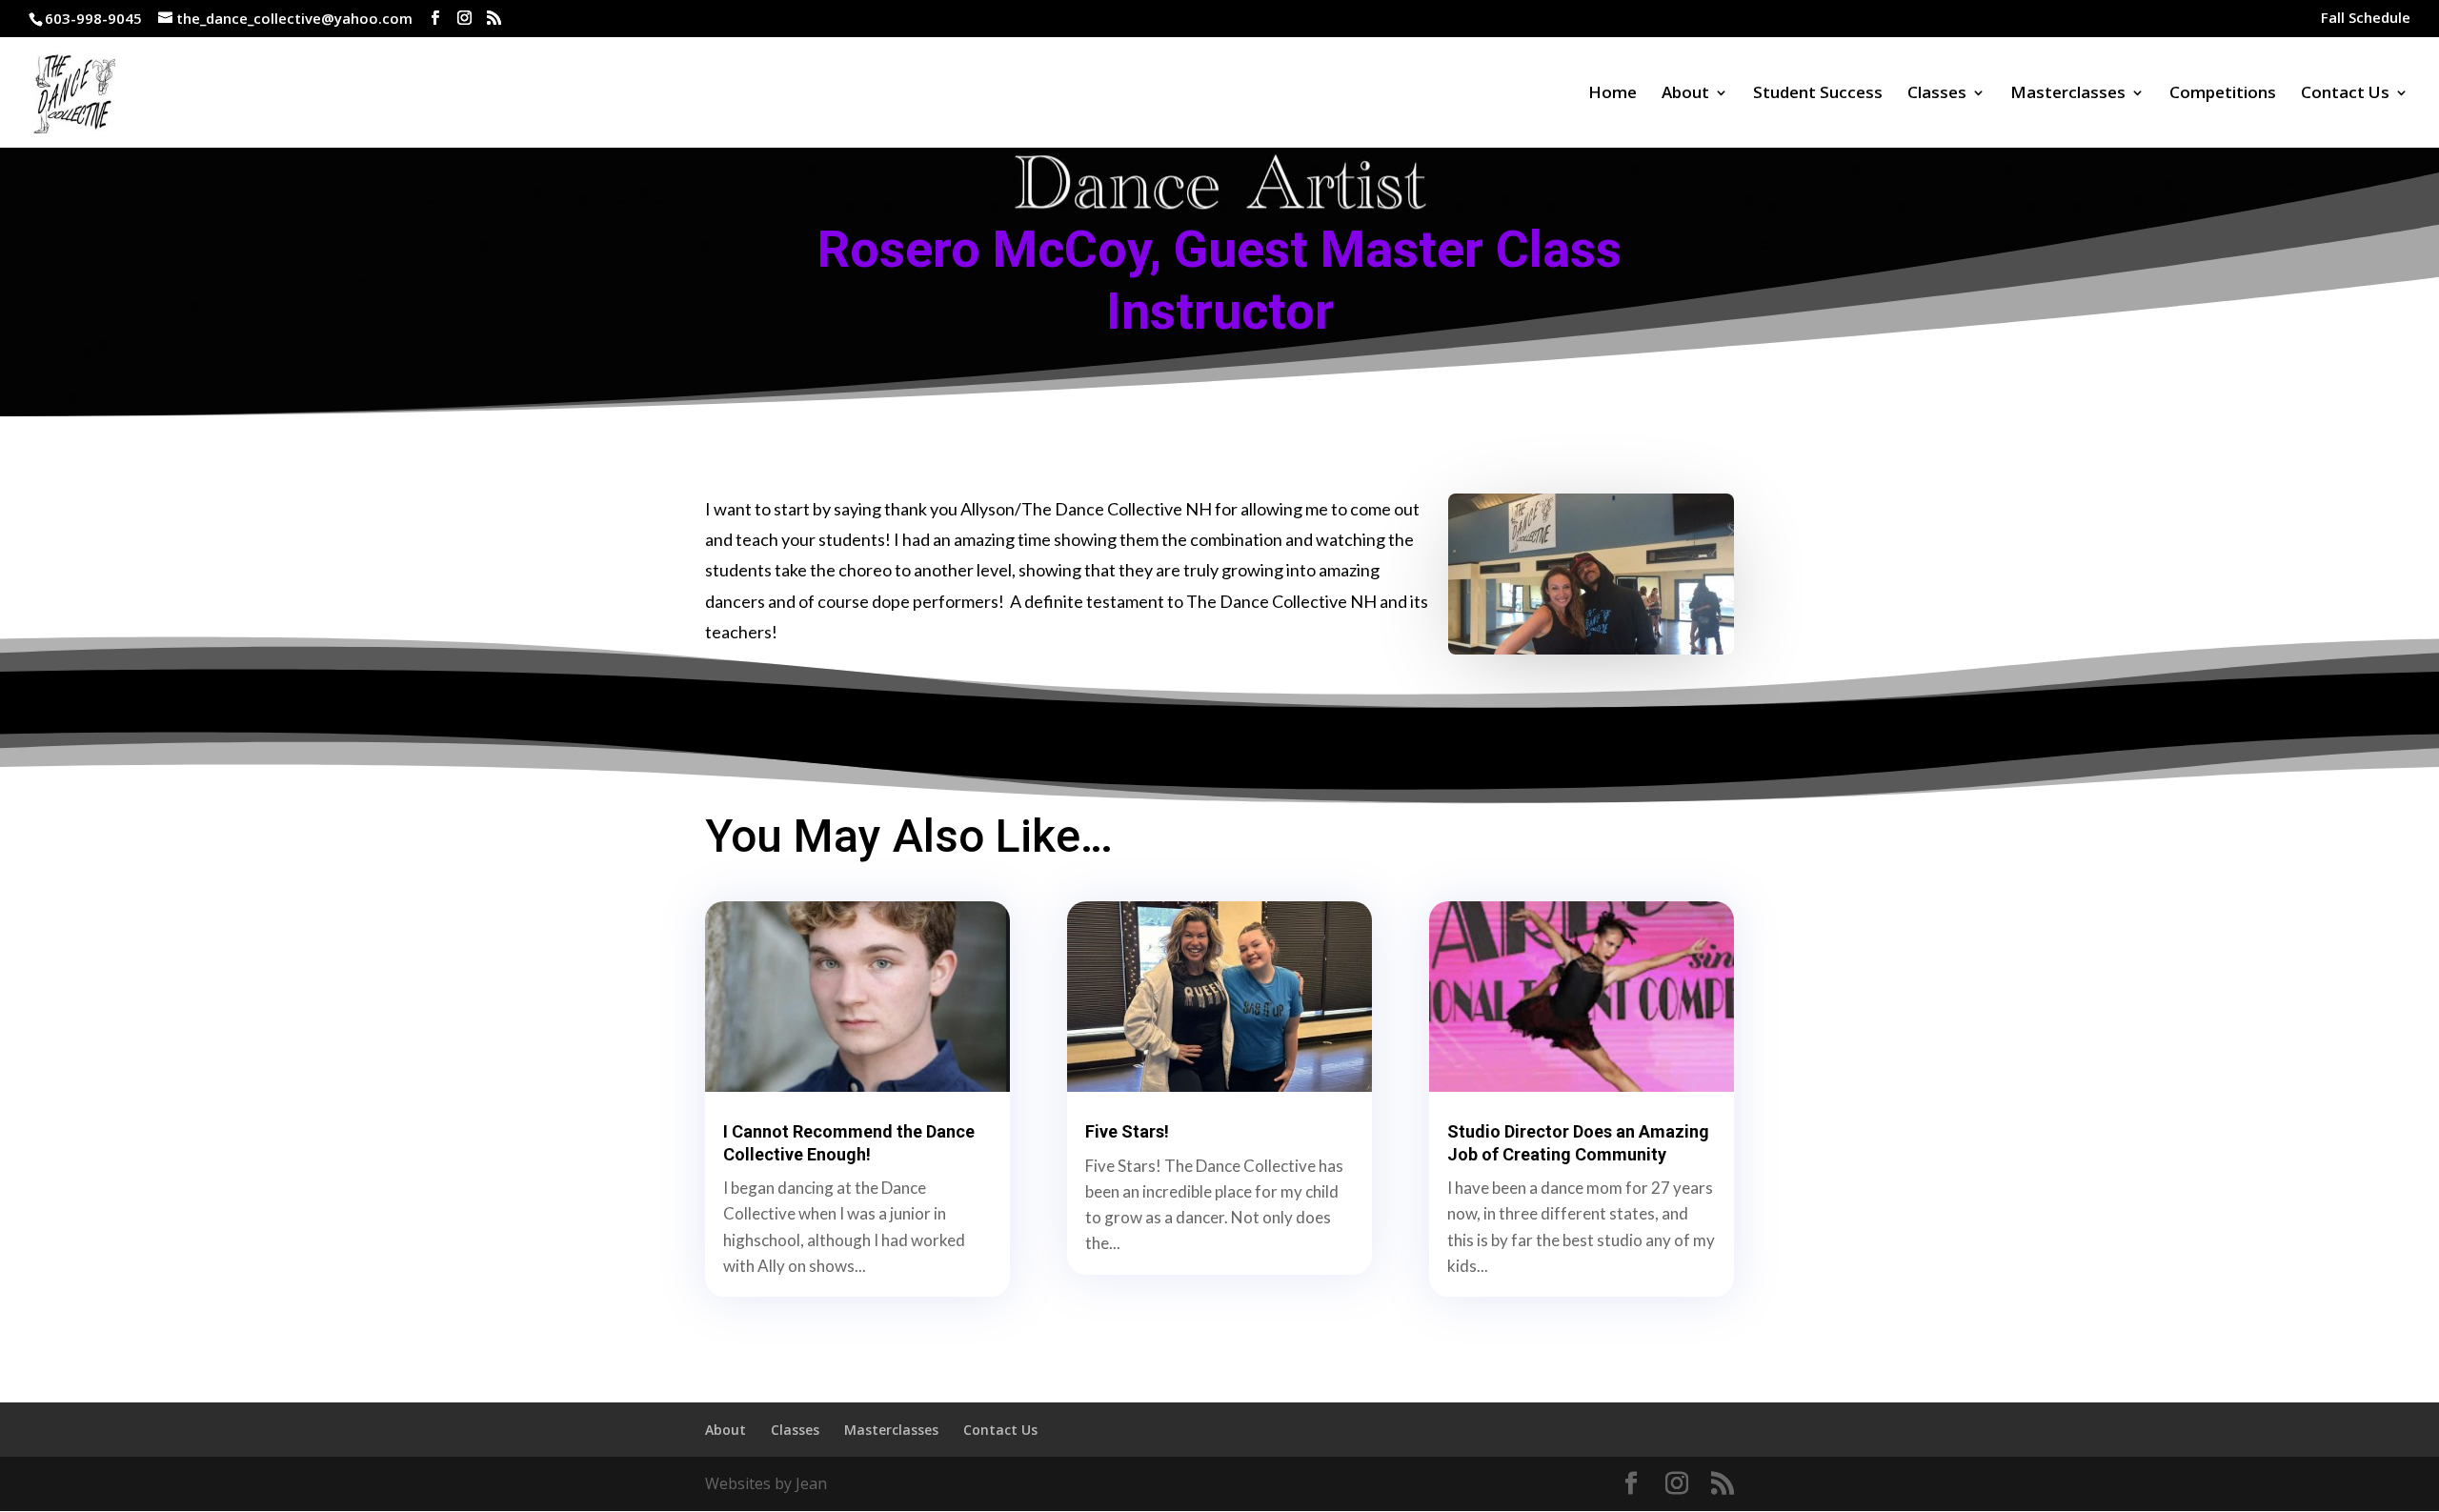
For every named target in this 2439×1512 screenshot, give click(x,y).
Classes (1937, 94)
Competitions (2223, 94)
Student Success (1818, 94)
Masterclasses (2068, 94)
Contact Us (2345, 94)
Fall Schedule (2366, 19)
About (1685, 94)
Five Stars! (1127, 1131)
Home (1613, 94)
